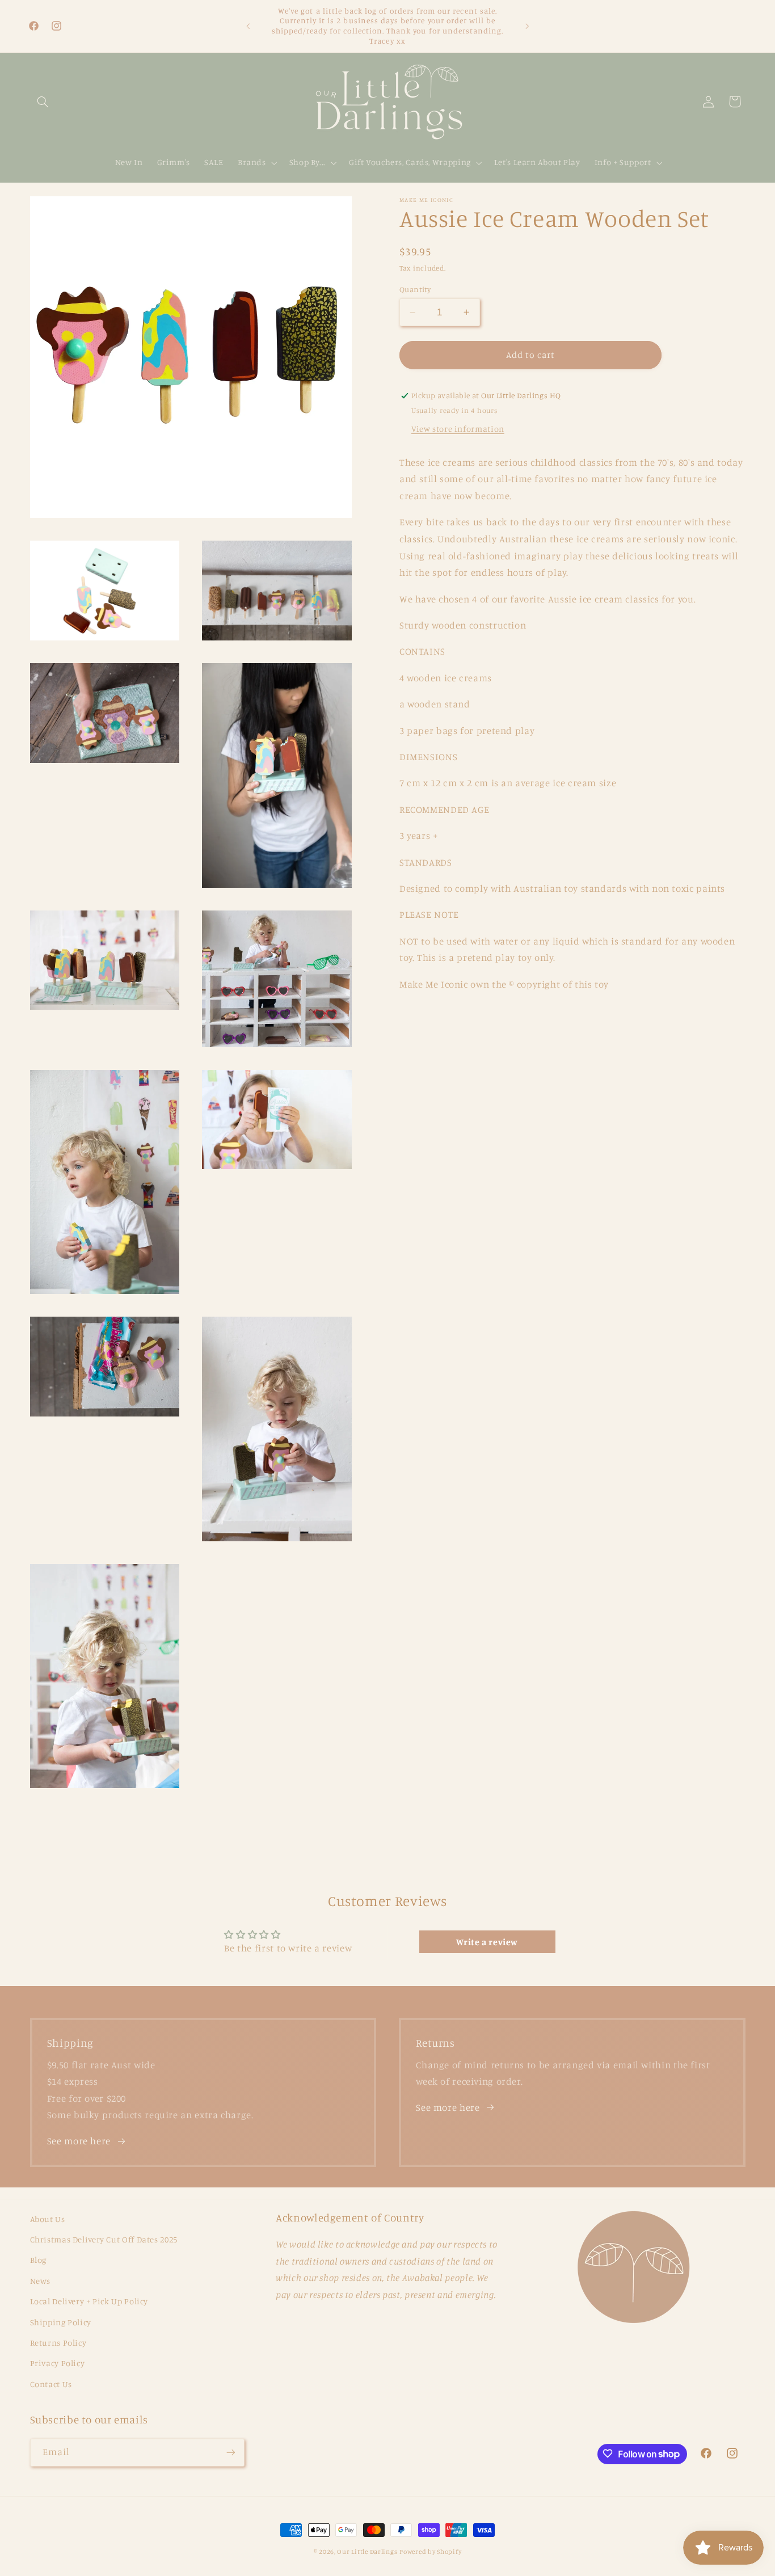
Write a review (487, 1942)
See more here (79, 2141)
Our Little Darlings (367, 2552)
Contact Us (51, 2384)
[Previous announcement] (248, 26)
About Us (48, 2219)
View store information (458, 429)
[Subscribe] (230, 2452)
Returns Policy (58, 2343)
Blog (39, 2260)
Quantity (415, 289)
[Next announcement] (527, 26)
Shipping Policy (61, 2322)
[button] (43, 102)
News (41, 2281)
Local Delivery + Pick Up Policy (89, 2301)
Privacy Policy (58, 2364)
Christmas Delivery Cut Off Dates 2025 (104, 2239)
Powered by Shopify (430, 2552)
